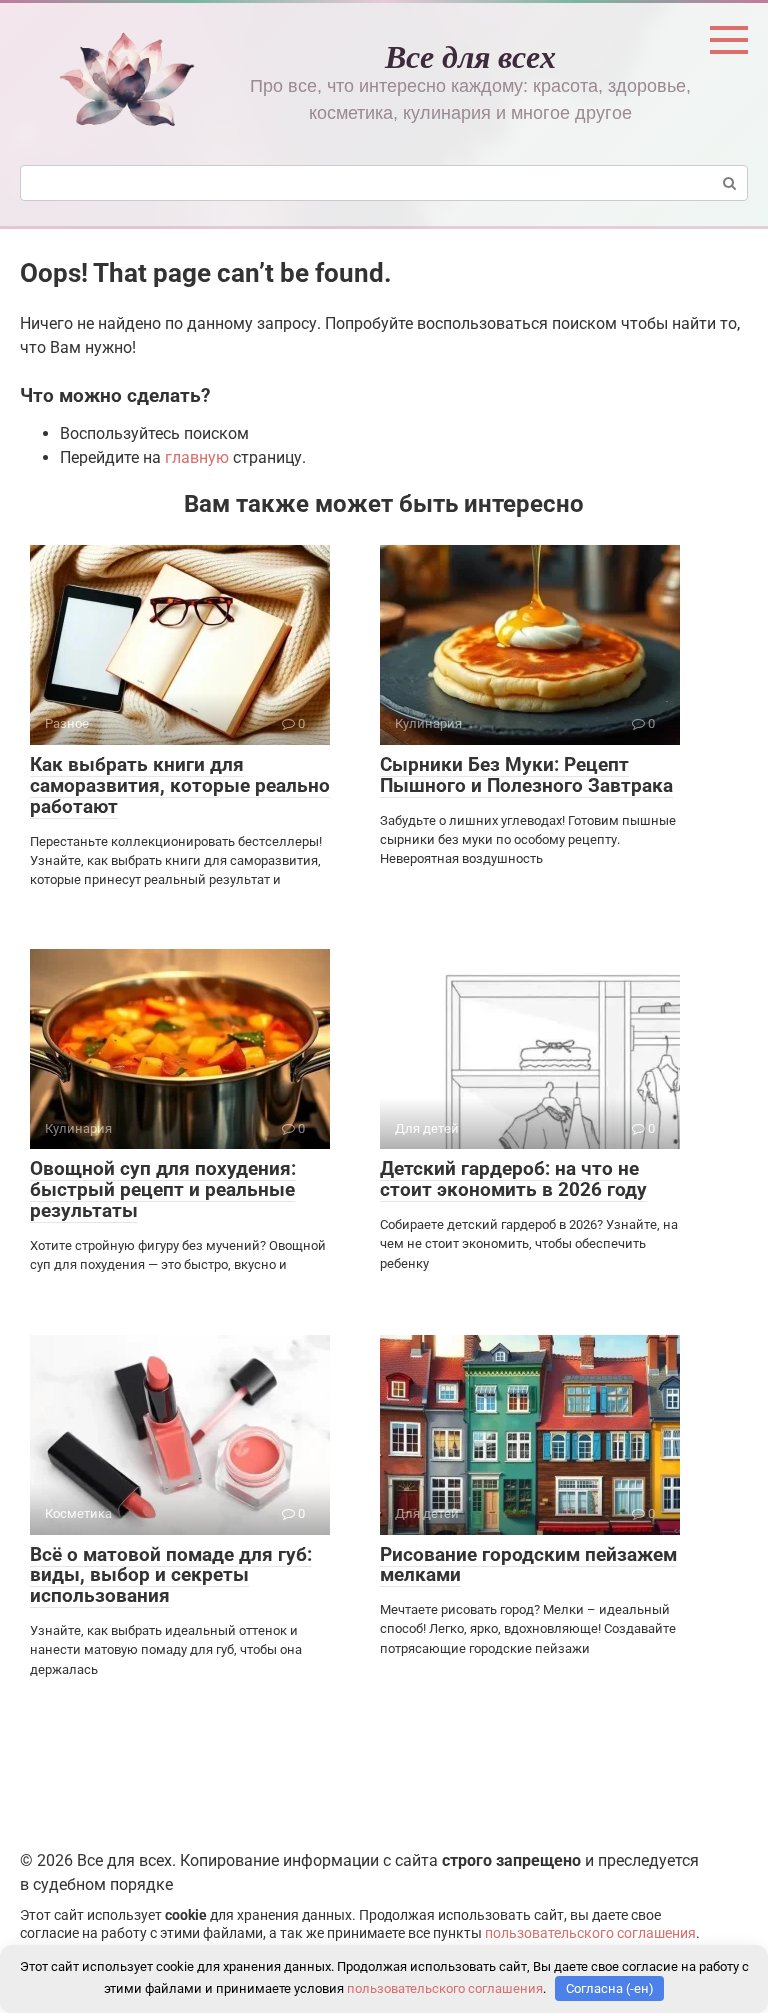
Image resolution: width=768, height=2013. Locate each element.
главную (197, 457)
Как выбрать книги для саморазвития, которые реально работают (180, 785)
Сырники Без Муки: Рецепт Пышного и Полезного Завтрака (526, 775)
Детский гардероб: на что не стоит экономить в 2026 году (513, 1179)
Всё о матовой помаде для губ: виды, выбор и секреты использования (171, 1575)
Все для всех (470, 55)
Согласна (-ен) (610, 1988)
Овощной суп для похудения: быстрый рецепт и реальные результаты (163, 1189)
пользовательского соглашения (590, 1933)
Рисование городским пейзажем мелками (528, 1565)
